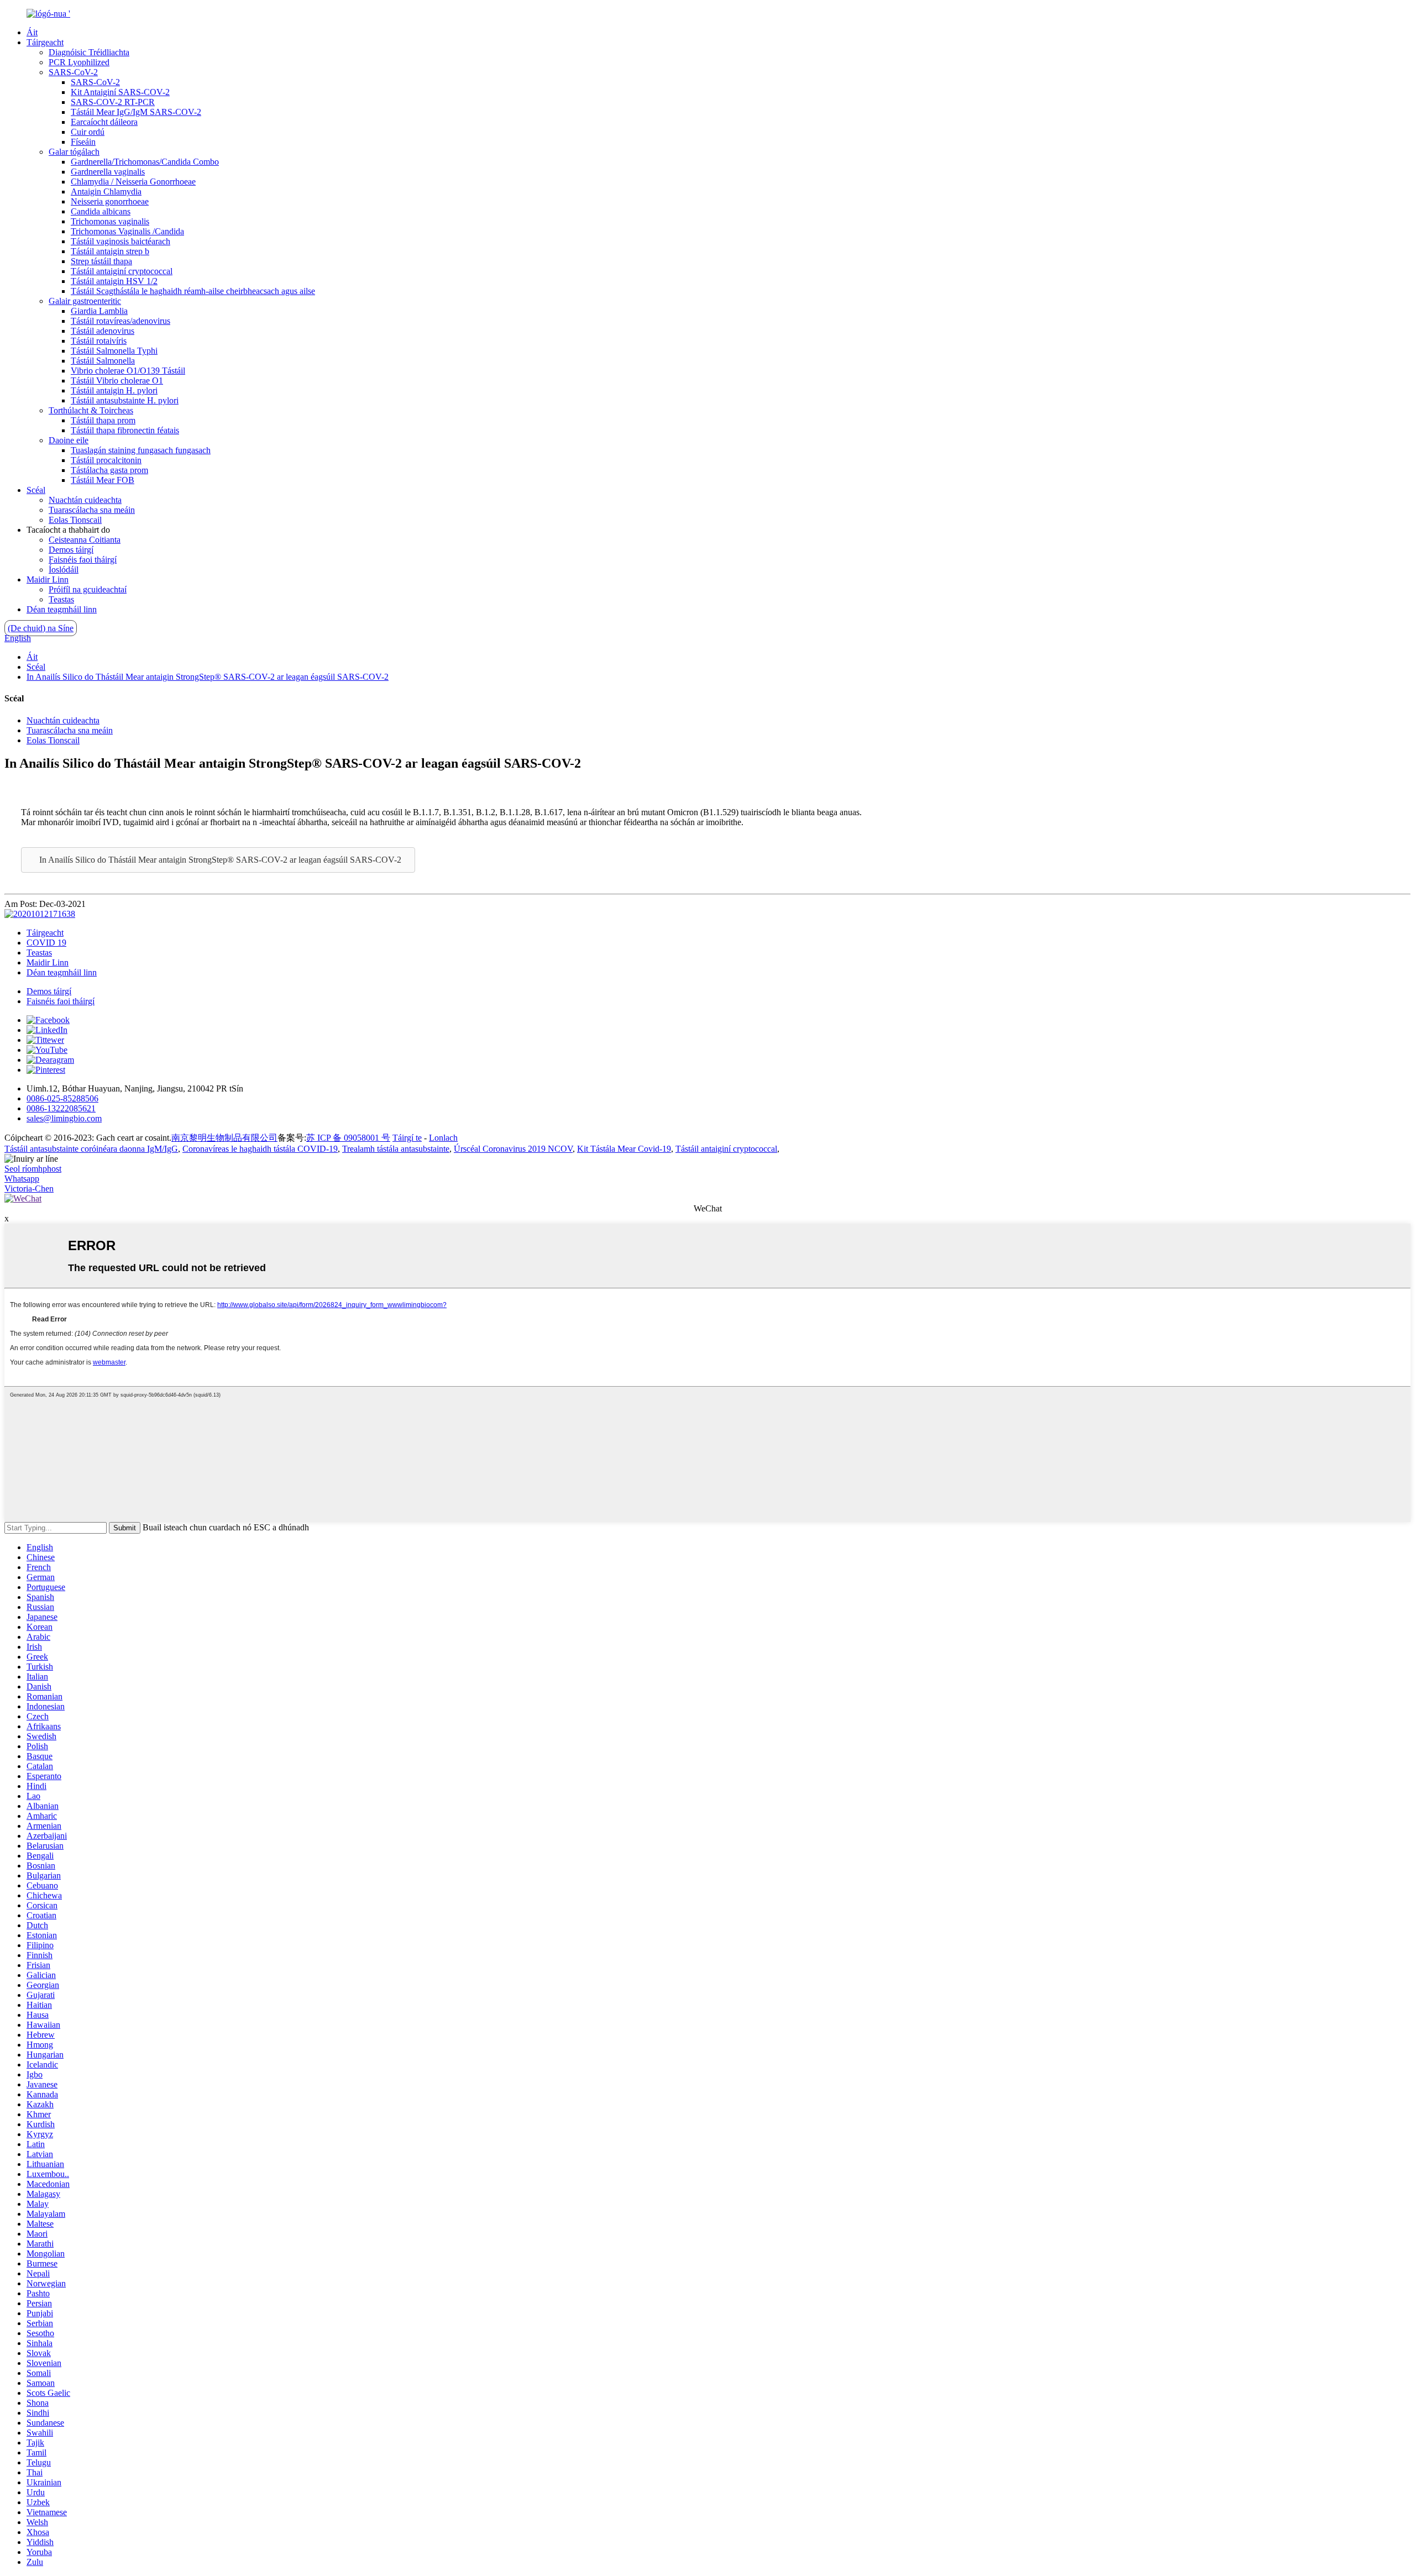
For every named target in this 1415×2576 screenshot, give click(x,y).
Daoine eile (69, 440)
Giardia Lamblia (99, 311)
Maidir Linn (48, 579)
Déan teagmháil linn (62, 609)
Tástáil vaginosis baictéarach (120, 241)
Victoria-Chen (29, 1189)
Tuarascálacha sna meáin (92, 510)
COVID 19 (46, 943)
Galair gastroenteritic (85, 301)
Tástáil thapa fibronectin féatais (125, 430)
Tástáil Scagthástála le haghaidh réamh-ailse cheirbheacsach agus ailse (193, 291)
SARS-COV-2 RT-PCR (113, 102)
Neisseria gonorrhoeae (110, 201)
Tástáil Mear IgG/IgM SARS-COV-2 (136, 112)
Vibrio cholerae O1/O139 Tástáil (128, 371)
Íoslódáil (64, 570)
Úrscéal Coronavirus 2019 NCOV (513, 1149)
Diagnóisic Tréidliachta (89, 52)
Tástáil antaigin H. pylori (114, 390)
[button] (218, 860)
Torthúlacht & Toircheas (91, 410)
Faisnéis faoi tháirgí (83, 560)
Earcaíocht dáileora (104, 122)
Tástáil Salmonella (103, 361)
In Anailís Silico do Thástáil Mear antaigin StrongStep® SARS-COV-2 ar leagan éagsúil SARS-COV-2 (208, 677)
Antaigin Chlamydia (106, 192)
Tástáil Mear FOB (103, 480)
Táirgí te (407, 1138)
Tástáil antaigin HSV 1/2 (114, 281)
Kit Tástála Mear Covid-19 (624, 1149)
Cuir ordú (88, 132)
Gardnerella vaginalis (108, 172)
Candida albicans (101, 211)
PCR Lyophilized (79, 62)
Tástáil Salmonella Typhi (114, 351)
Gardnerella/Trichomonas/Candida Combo (145, 162)
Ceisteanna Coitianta (85, 540)
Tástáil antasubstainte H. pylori (125, 400)
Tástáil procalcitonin (106, 460)
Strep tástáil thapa (101, 261)
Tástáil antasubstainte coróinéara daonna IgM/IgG (91, 1149)
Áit (32, 32)
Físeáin (83, 142)
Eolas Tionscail (75, 520)
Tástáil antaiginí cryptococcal (122, 271)
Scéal (36, 490)
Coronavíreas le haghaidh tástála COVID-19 (260, 1149)
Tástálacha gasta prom (109, 470)
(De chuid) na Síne (41, 628)
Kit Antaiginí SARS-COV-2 (120, 92)
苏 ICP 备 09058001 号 (348, 1138)
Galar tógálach (74, 152)
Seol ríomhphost (33, 1169)
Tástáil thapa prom (103, 420)
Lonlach (443, 1138)
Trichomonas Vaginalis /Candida (127, 231)
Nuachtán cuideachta (85, 500)
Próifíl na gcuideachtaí (88, 589)
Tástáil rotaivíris (99, 341)
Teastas (61, 599)
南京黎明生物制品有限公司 (224, 1138)
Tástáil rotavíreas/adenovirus (120, 321)
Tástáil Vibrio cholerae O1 (117, 381)
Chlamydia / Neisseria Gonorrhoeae (133, 182)
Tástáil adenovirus (103, 331)
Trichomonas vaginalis (110, 221)
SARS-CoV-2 (73, 72)
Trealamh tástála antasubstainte (396, 1149)
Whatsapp (22, 1179)
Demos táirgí (71, 550)
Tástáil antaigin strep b (110, 251)
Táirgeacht (45, 42)
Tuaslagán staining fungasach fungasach (141, 450)
